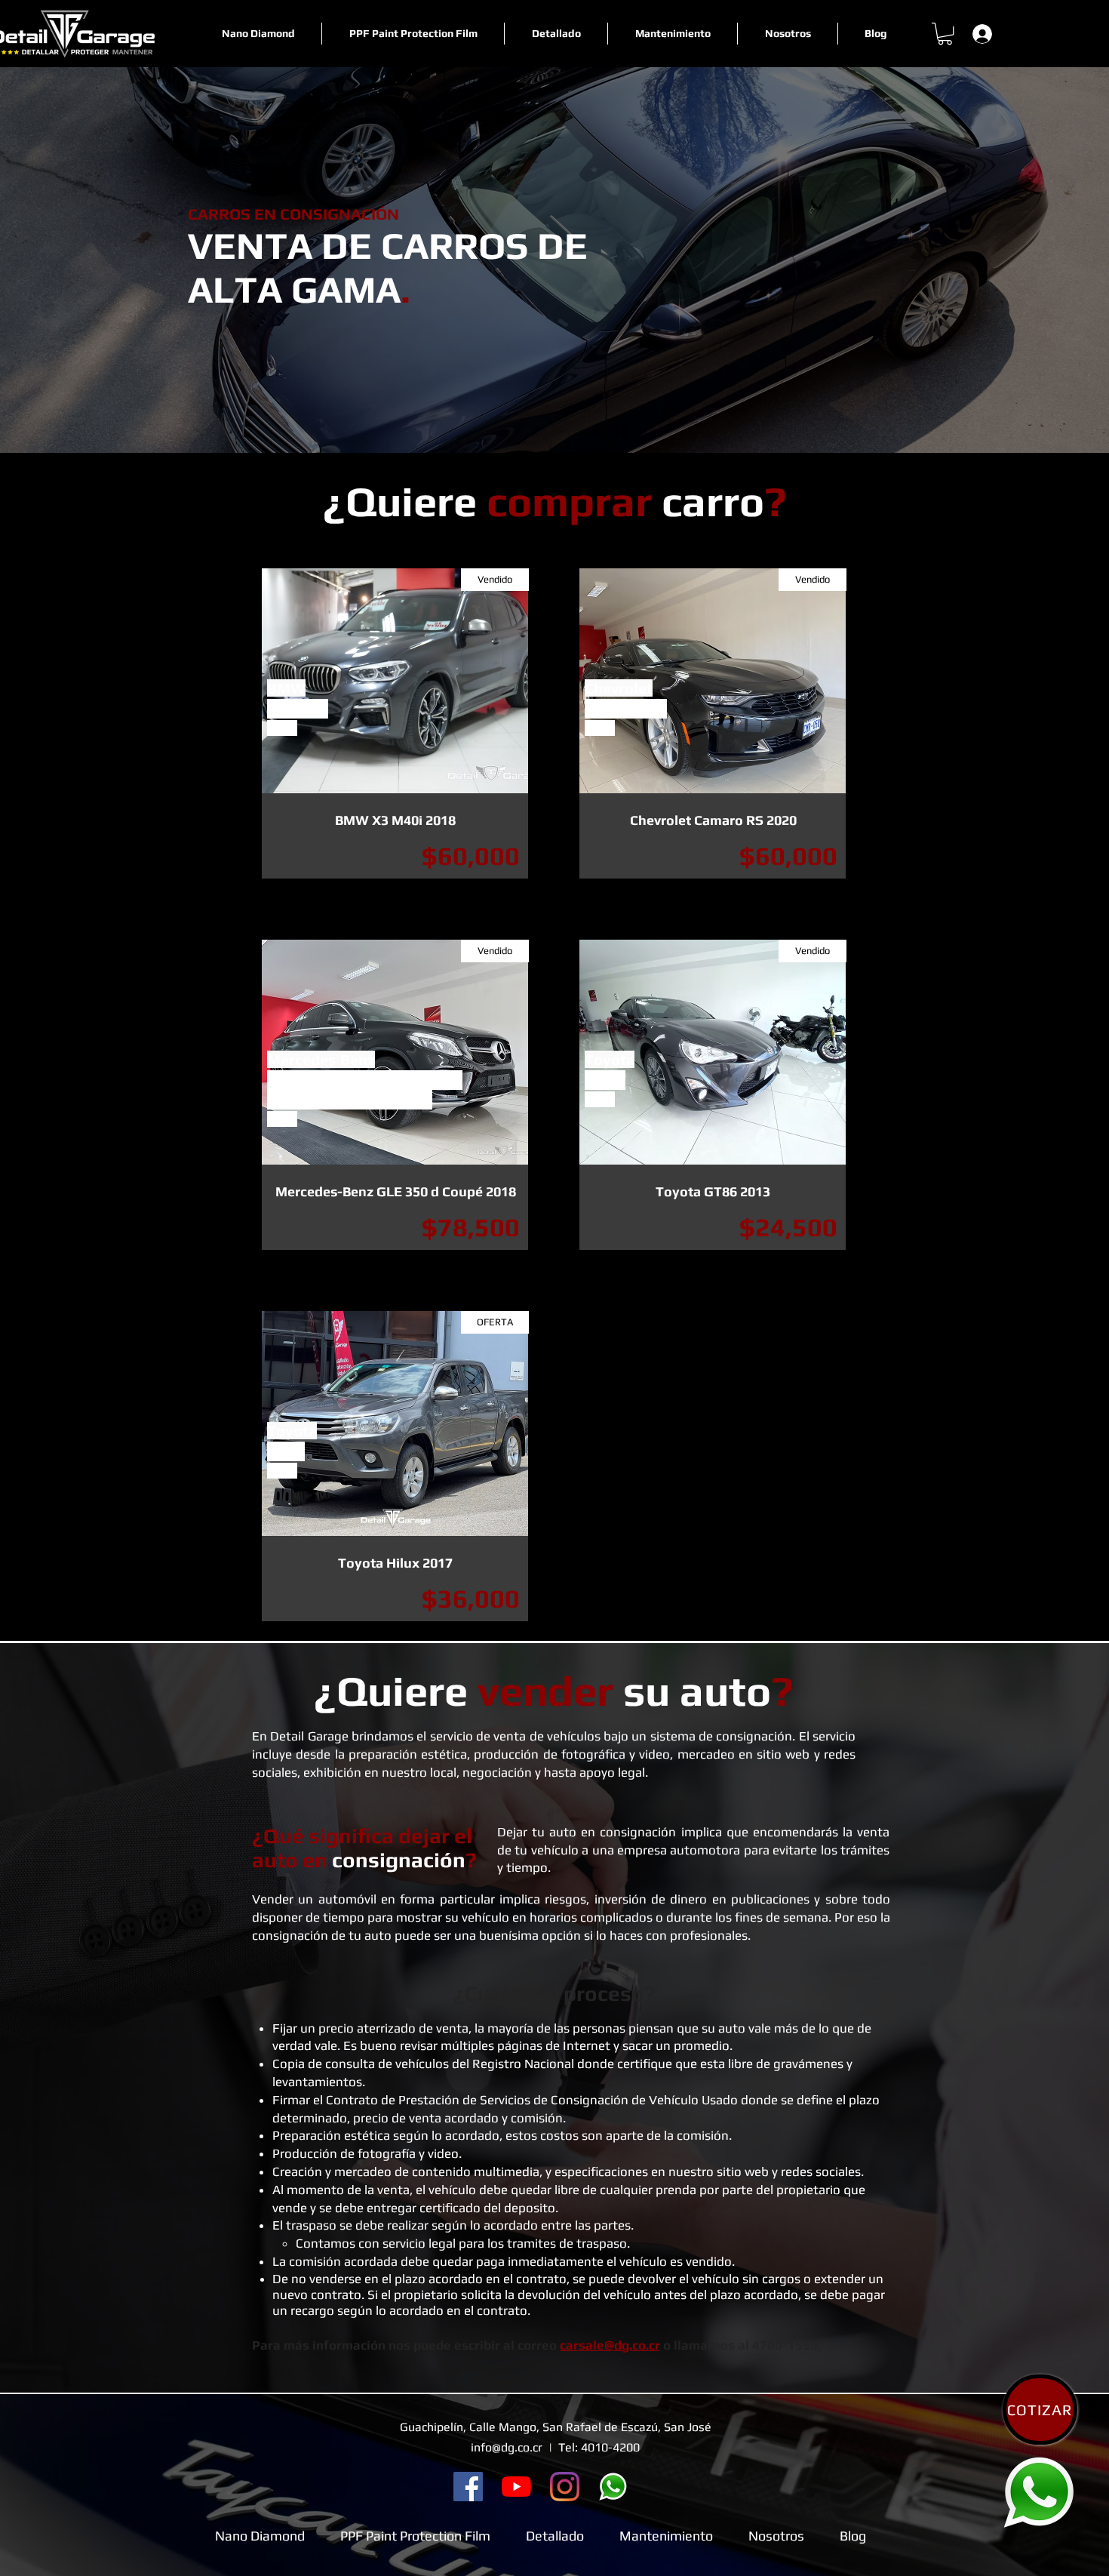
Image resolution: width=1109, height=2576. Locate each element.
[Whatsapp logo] (613, 2487)
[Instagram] (565, 2487)
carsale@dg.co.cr (610, 2345)
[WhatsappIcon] (1039, 2492)
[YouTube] (516, 2487)
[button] (945, 34)
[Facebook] (468, 2487)
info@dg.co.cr (507, 2447)
